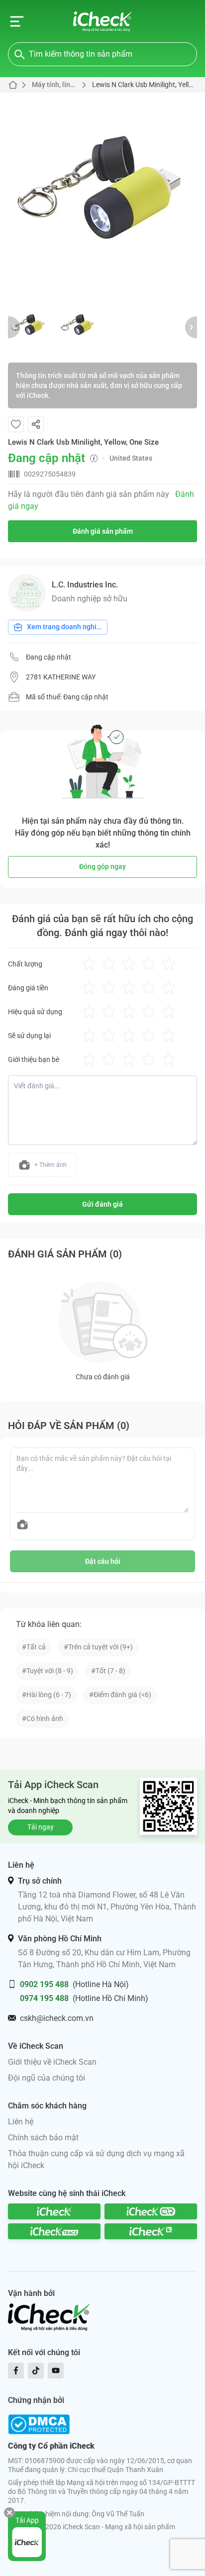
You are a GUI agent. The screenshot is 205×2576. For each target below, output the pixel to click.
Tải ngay (41, 1827)
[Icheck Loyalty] (151, 2231)
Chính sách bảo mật (43, 2138)
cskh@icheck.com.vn (57, 2018)
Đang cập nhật (49, 657)
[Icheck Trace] (54, 2231)
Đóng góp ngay (102, 866)
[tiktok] (36, 2371)
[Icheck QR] (151, 2211)
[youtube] (56, 2371)
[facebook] (16, 2371)
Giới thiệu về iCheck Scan (52, 2062)
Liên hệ (21, 2122)
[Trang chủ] (103, 21)
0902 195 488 (44, 1984)
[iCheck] (54, 2211)
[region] (102, 195)
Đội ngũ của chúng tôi (47, 2078)
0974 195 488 (44, 1998)
